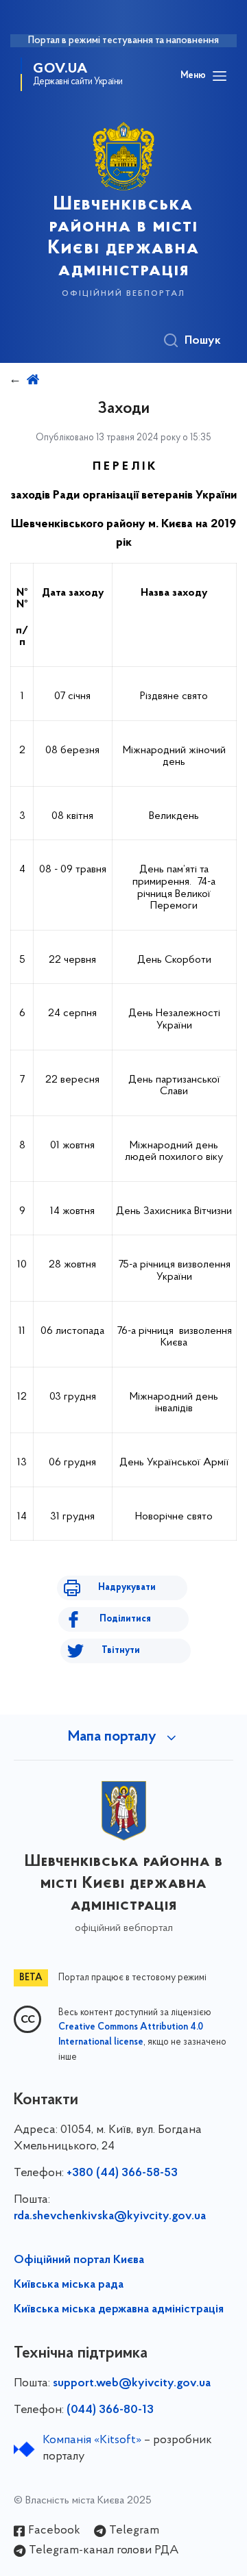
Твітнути (121, 1651)
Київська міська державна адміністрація (119, 2310)
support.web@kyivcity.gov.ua (132, 2384)
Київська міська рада (69, 2285)
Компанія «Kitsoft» (92, 2440)
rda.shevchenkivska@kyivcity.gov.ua (110, 2217)
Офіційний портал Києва (79, 2260)
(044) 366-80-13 (110, 2410)
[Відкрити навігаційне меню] (220, 76)
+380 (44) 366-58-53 (122, 2173)
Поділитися (125, 1619)
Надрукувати (127, 1588)
